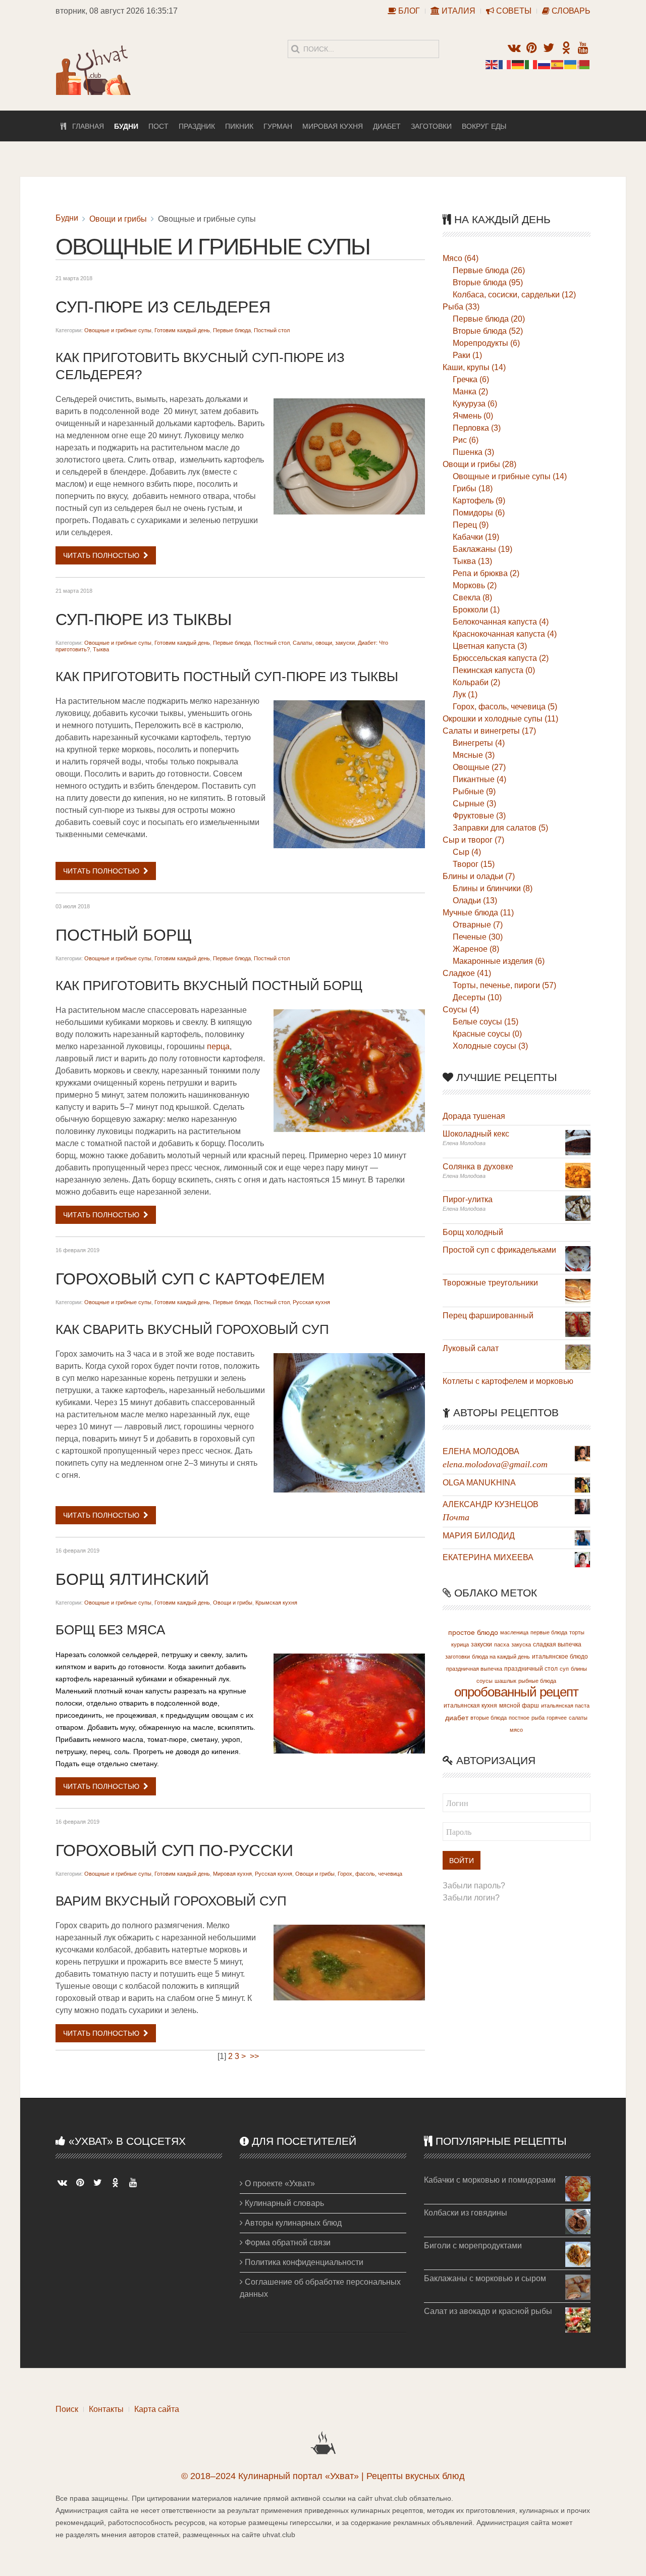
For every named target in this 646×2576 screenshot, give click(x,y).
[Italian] (531, 64)
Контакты (106, 2409)
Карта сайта (157, 2409)
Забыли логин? (471, 1898)
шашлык (505, 1681)
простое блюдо (473, 1632)
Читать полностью (101, 555)
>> (255, 2056)
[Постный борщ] (349, 1071)
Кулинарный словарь (283, 2203)
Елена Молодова (481, 1451)
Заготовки (431, 126)
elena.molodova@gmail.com (495, 1464)
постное (519, 1718)
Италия (457, 11)
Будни (126, 126)
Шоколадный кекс (476, 1134)
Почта (456, 1517)
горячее (557, 1718)
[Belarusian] (584, 64)
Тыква (101, 649)
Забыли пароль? (474, 1886)
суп (564, 1669)
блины (579, 1669)
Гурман (278, 126)
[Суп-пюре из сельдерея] (349, 456)
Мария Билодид (479, 1536)
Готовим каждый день (182, 330)
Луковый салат (471, 1348)
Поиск (67, 2409)
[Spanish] (558, 64)
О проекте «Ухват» (279, 2183)
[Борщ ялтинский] (349, 1704)
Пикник (239, 126)
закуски (481, 1644)
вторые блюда (489, 1718)
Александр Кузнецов (491, 1504)
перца (218, 1046)
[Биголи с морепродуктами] (578, 2254)
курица (460, 1644)
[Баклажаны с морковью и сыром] (578, 2286)
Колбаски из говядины (466, 2213)
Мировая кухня (333, 126)
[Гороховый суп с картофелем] (349, 1423)
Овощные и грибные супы (118, 330)
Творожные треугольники (490, 1283)
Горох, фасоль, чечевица (370, 1874)
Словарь (570, 11)
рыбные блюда (537, 1681)
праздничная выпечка (474, 1669)
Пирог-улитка (468, 1199)
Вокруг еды (484, 126)
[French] (505, 64)
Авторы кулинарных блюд (292, 2223)
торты (577, 1632)
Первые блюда (232, 330)
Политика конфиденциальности (303, 2262)
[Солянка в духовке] (578, 1175)
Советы (513, 11)
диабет (457, 1718)
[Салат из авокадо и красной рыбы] (578, 2319)
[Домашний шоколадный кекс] (578, 1142)
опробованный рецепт (516, 1692)
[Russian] (545, 64)
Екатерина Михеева (488, 1557)
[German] (518, 64)
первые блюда (549, 1632)
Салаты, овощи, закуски (324, 643)
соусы (484, 1681)
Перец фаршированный (488, 1316)
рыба (538, 1718)
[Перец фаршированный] (578, 1324)
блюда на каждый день (501, 1657)
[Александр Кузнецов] (582, 1506)
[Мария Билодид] (582, 1537)
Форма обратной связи (287, 2243)
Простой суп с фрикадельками (499, 1250)
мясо (516, 1730)
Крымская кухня (276, 1603)
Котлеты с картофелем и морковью (508, 1381)
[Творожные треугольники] (578, 1291)
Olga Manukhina (479, 1483)
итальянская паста (565, 1706)
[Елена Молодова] (582, 1453)
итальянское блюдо (560, 1657)
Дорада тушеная (474, 1116)
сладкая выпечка (557, 1644)
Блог (408, 11)
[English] (492, 64)
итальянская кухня (470, 1706)
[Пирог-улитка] (578, 1207)
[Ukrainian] (571, 64)
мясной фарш (519, 1706)
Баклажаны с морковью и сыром (485, 2278)
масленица (514, 1632)
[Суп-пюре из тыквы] (349, 774)
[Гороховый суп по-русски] (349, 1963)
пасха (502, 1644)
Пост (158, 126)
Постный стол (272, 330)
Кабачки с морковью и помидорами (490, 2180)
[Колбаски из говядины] (578, 2221)
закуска (521, 1644)
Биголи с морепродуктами (473, 2246)
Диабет (387, 126)
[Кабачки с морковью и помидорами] (578, 2188)
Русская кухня (311, 1302)
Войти (462, 1861)
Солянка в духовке (478, 1167)
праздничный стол (531, 1669)
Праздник (197, 126)
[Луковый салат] (578, 1356)
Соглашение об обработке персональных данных (320, 2288)
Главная (85, 126)
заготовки (457, 1657)
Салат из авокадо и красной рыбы (488, 2311)
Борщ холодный (473, 1232)
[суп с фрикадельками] (578, 1258)
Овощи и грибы (118, 219)
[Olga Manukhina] (582, 1484)
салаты (578, 1718)
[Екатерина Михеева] (582, 1559)
